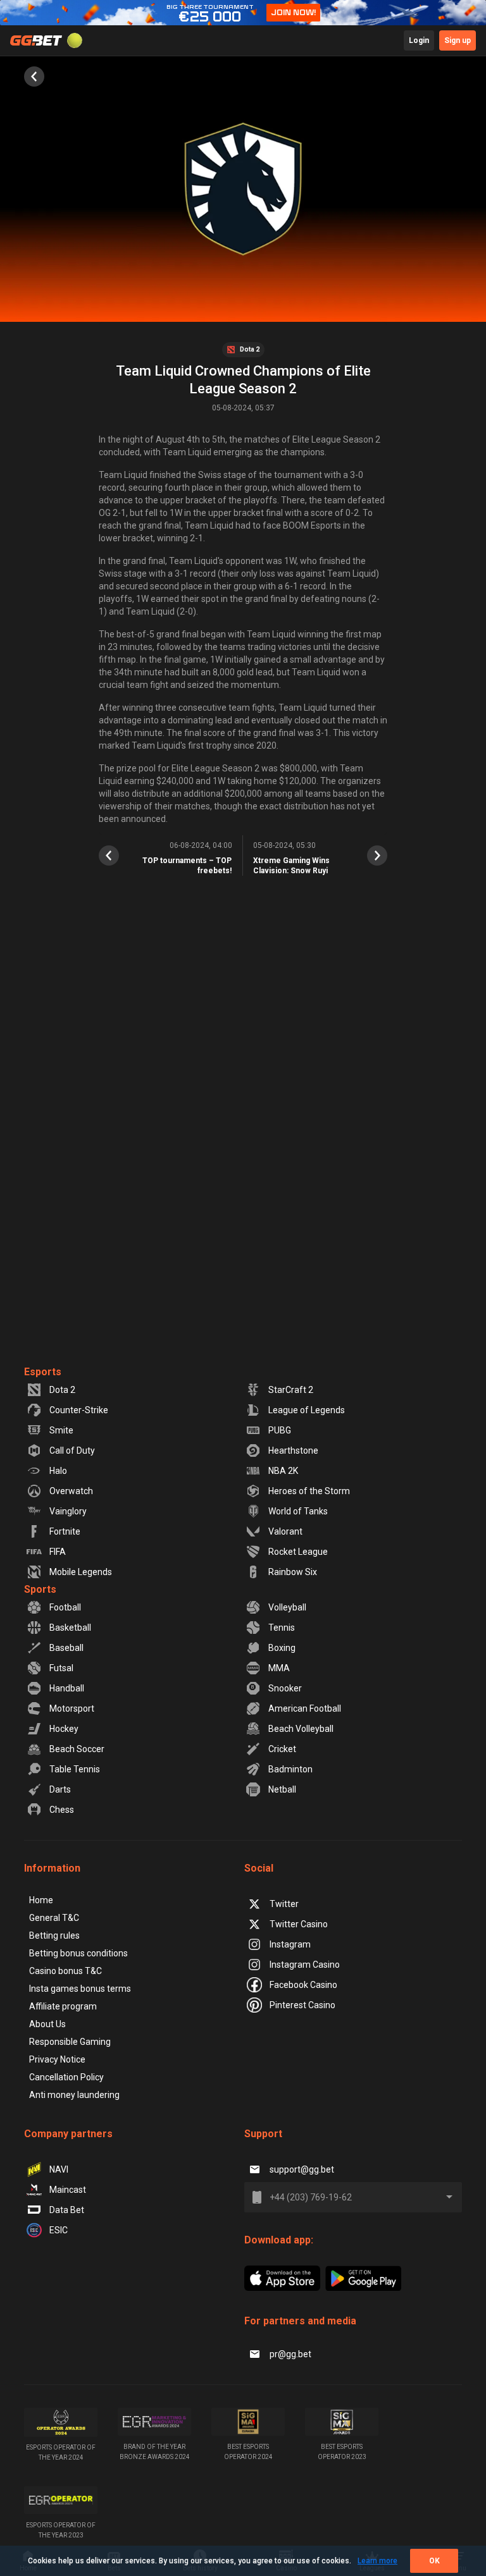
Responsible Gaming (70, 2042)
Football (65, 1607)
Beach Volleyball (301, 1729)
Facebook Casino (303, 1985)
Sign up (458, 40)
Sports (40, 1589)
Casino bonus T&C (65, 1971)
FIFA (58, 1552)
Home (41, 1900)
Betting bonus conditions (78, 1953)
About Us (47, 2024)
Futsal (61, 1668)
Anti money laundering (74, 2095)
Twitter (284, 1904)
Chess (62, 1810)
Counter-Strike (79, 1410)
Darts (60, 1789)
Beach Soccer (77, 1749)
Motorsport (72, 1708)
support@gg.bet (302, 2169)
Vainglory (68, 1511)
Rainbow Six (293, 1572)
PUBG (280, 1430)
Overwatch (71, 1491)
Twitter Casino (299, 1924)
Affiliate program (63, 2006)
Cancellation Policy (66, 2077)
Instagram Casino (305, 1965)
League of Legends (307, 1410)
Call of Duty (72, 1451)
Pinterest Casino (302, 2005)
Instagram (290, 1944)
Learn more (377, 2561)
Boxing (282, 1648)
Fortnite (65, 1531)
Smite (61, 1430)
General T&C (54, 1918)
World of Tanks (298, 1511)
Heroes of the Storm (309, 1491)
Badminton (290, 1769)
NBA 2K (283, 1471)
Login (419, 40)
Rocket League (298, 1552)
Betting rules (54, 1935)
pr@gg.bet (290, 2354)
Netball (282, 1789)
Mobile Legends (81, 1572)
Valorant (285, 1531)
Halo (58, 1471)
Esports (43, 1372)
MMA (279, 1668)
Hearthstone (293, 1451)
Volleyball (287, 1607)
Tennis (282, 1628)
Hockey (64, 1729)
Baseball (66, 1648)
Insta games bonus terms (80, 1989)
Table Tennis (75, 1769)
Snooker (285, 1688)
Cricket (282, 1749)
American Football (305, 1708)
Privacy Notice (57, 2059)
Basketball (70, 1628)
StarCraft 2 (291, 1390)
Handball (67, 1688)
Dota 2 (62, 1390)
